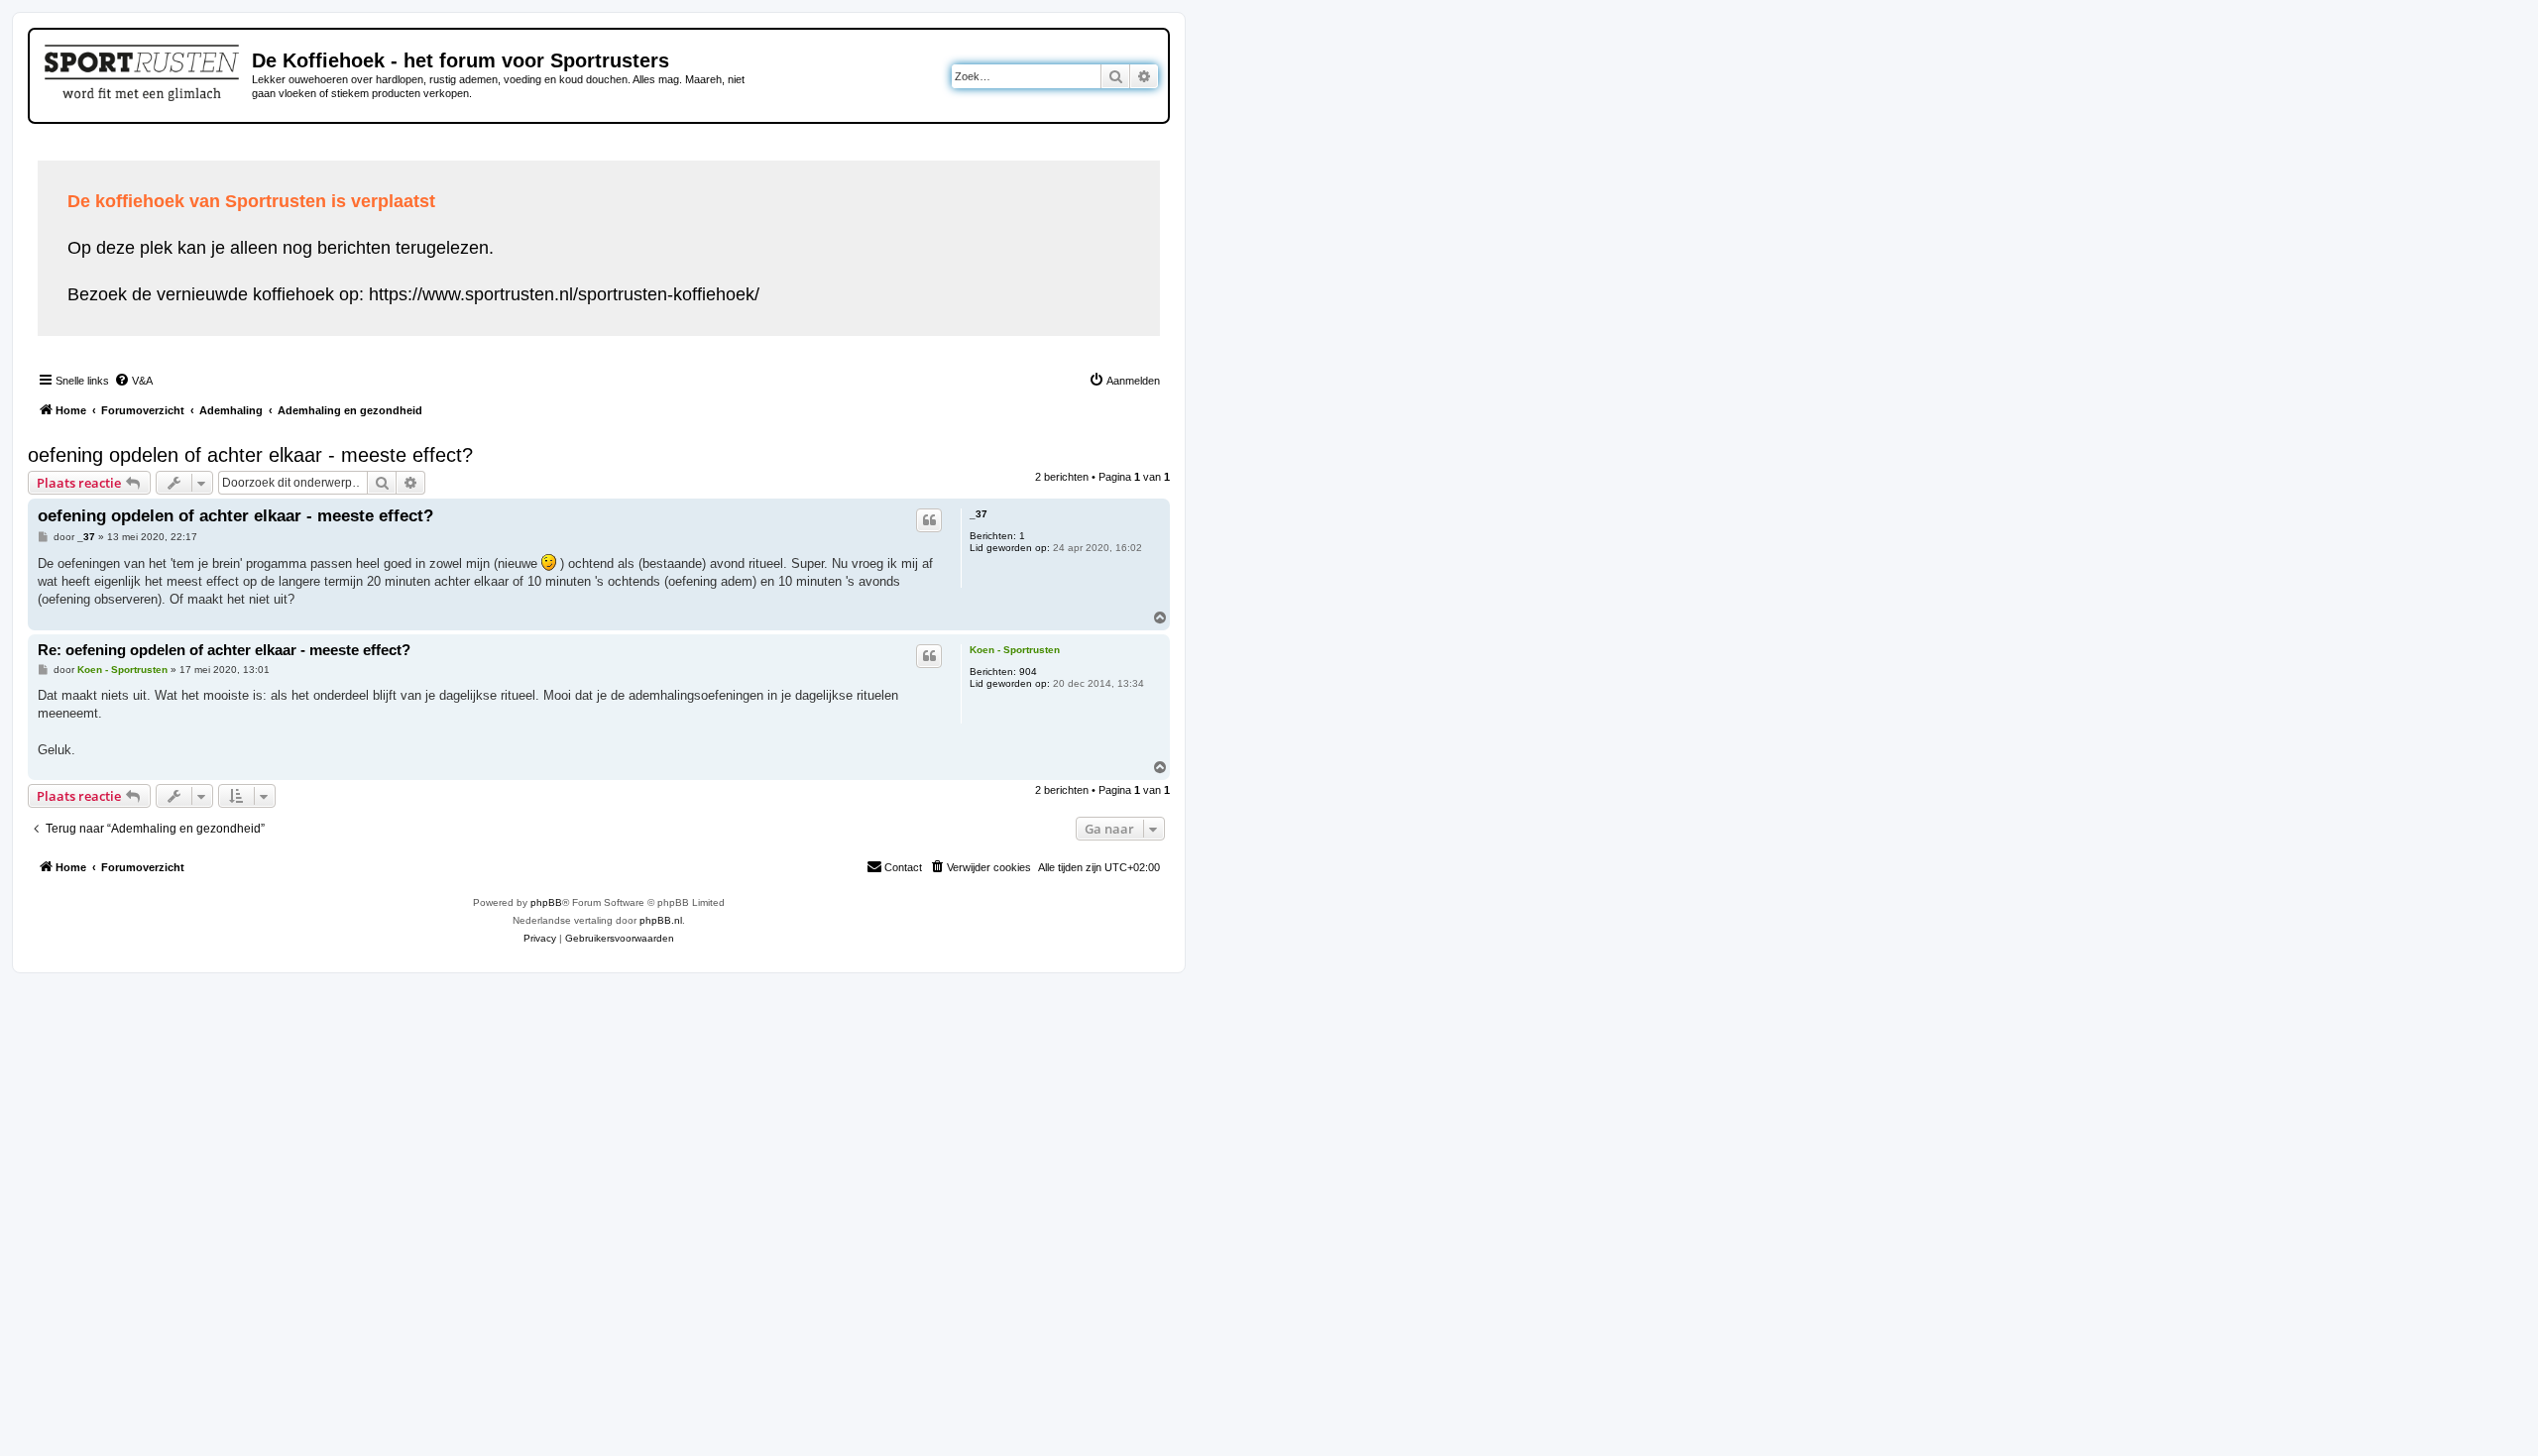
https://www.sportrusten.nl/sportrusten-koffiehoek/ (564, 294)
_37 (979, 514)
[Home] (143, 69)
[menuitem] (133, 381)
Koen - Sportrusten (1015, 650)
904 (1028, 672)
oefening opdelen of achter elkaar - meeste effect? (250, 455)
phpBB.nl (661, 920)
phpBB (546, 902)
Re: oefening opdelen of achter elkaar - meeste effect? (224, 650)
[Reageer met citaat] (929, 520)
